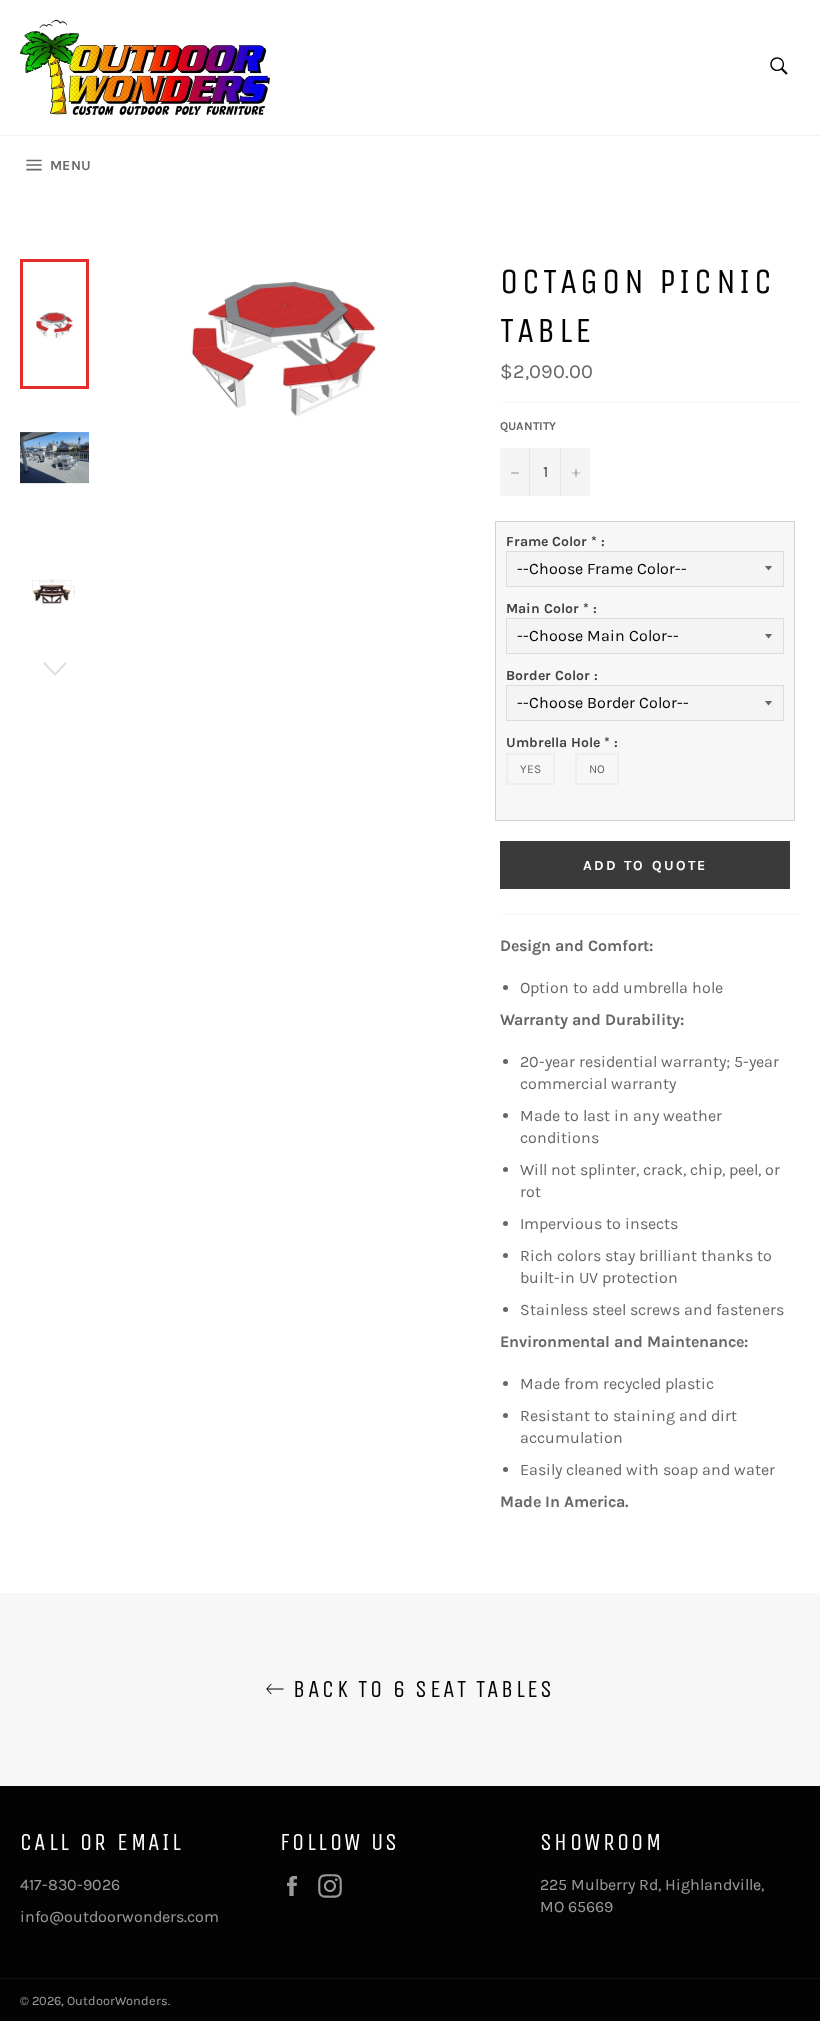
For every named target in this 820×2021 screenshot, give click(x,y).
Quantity (528, 426)
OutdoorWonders (117, 2000)
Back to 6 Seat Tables (420, 1689)
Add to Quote (645, 865)
